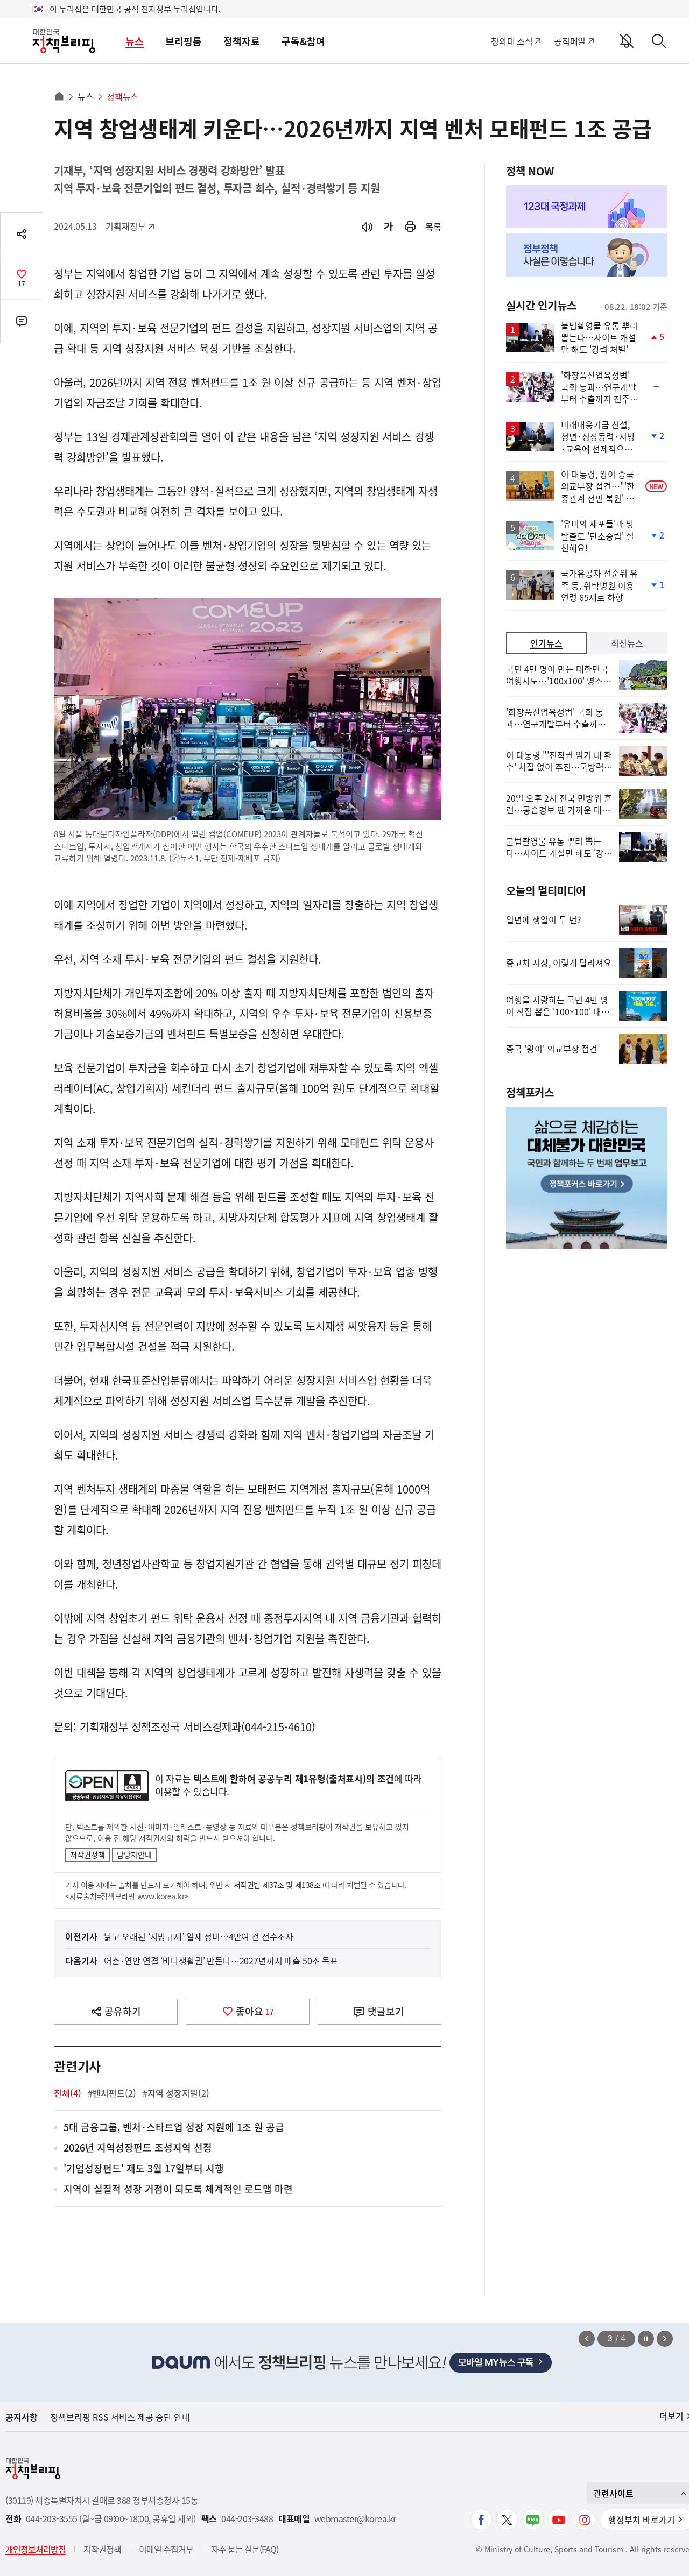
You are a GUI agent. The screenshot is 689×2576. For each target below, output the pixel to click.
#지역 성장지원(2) (176, 2093)
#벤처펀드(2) (112, 2093)
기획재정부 (129, 226)
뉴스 (135, 41)
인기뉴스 (546, 643)
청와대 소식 (512, 41)
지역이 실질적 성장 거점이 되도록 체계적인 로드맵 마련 (178, 2189)
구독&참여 (303, 41)
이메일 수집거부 (166, 2549)
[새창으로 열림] (410, 227)
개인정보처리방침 (36, 2549)
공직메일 (570, 41)
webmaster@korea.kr (355, 2519)
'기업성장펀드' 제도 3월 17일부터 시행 (144, 2169)
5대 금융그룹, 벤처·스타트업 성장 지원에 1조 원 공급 (174, 2128)
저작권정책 (87, 1855)
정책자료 (242, 41)
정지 (646, 2339)
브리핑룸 (184, 41)
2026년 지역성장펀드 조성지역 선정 (138, 2148)
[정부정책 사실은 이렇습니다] (587, 255)
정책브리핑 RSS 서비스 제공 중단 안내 (120, 2417)
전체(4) (68, 2093)
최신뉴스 (627, 643)
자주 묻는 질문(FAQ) (245, 2549)
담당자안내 (134, 1855)
